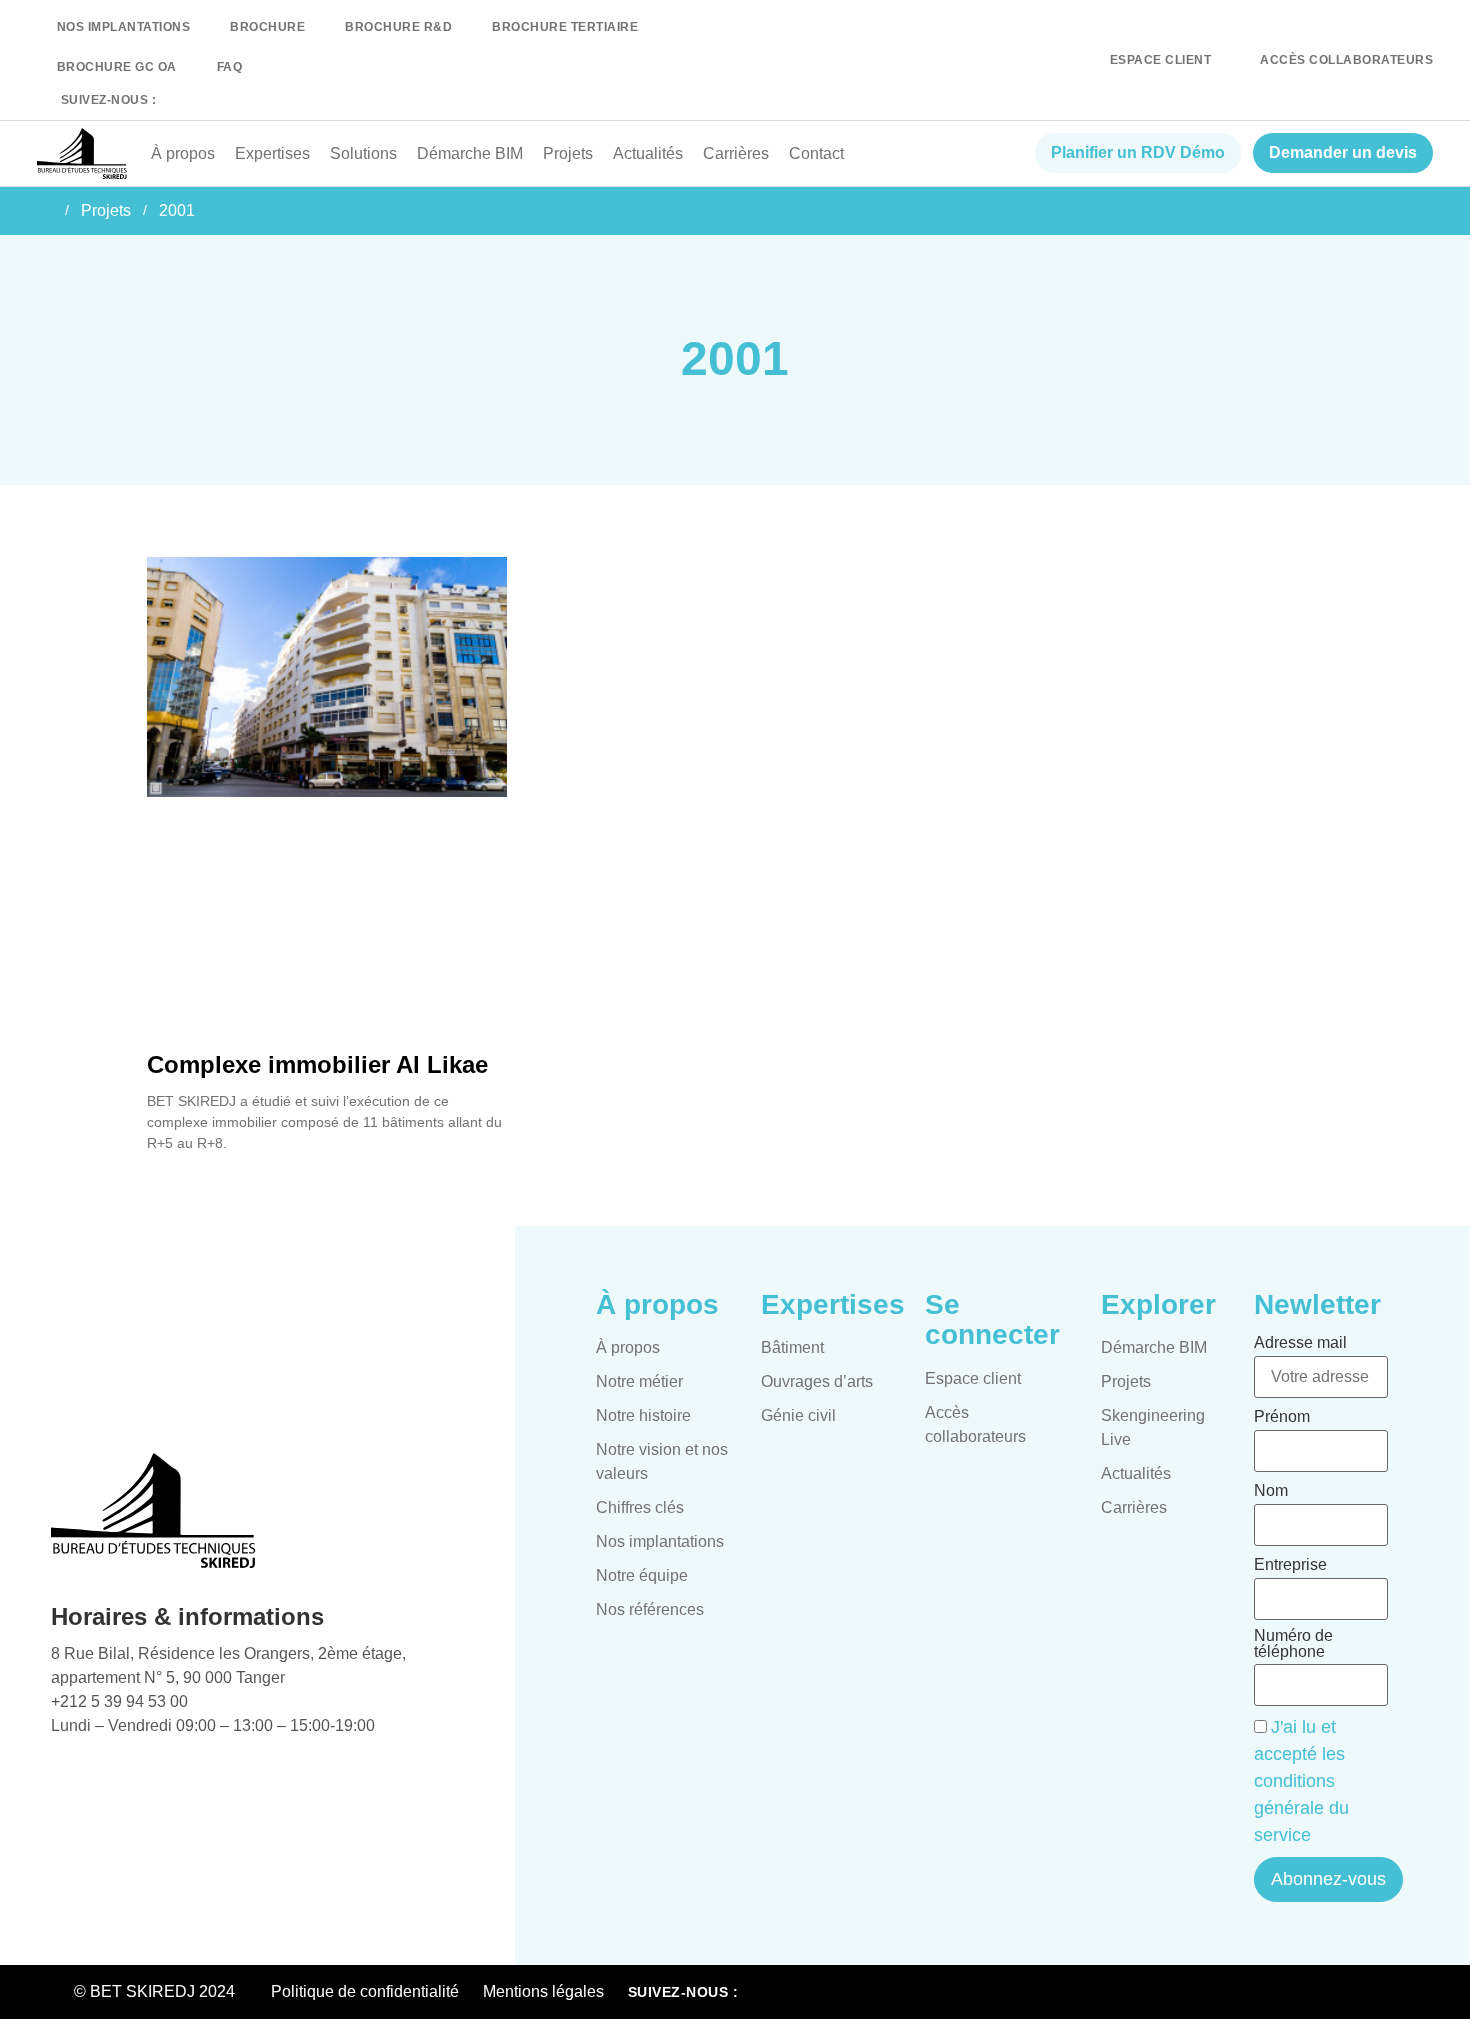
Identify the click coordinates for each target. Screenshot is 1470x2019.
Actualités (648, 153)
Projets (568, 153)
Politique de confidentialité (365, 1991)
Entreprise (1290, 1565)
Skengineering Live (1153, 1427)
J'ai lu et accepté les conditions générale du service (1301, 1781)
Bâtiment (792, 1347)
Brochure (267, 27)
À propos (183, 153)
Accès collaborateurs (975, 1424)
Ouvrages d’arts (817, 1381)
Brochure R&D (398, 27)
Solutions (363, 153)
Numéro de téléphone (1293, 1644)
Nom (1271, 1491)
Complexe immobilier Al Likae (317, 1064)
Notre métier (639, 1381)
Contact (816, 153)
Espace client (973, 1378)
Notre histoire (643, 1415)
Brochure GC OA (117, 67)
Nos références (650, 1609)
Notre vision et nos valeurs (662, 1461)
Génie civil (798, 1415)
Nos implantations (124, 27)
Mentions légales (543, 1991)
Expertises (272, 153)
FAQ (230, 67)
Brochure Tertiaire (565, 27)
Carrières (736, 153)
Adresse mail (1300, 1343)
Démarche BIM (470, 153)
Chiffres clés (640, 1507)
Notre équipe (642, 1575)
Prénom (1282, 1417)
